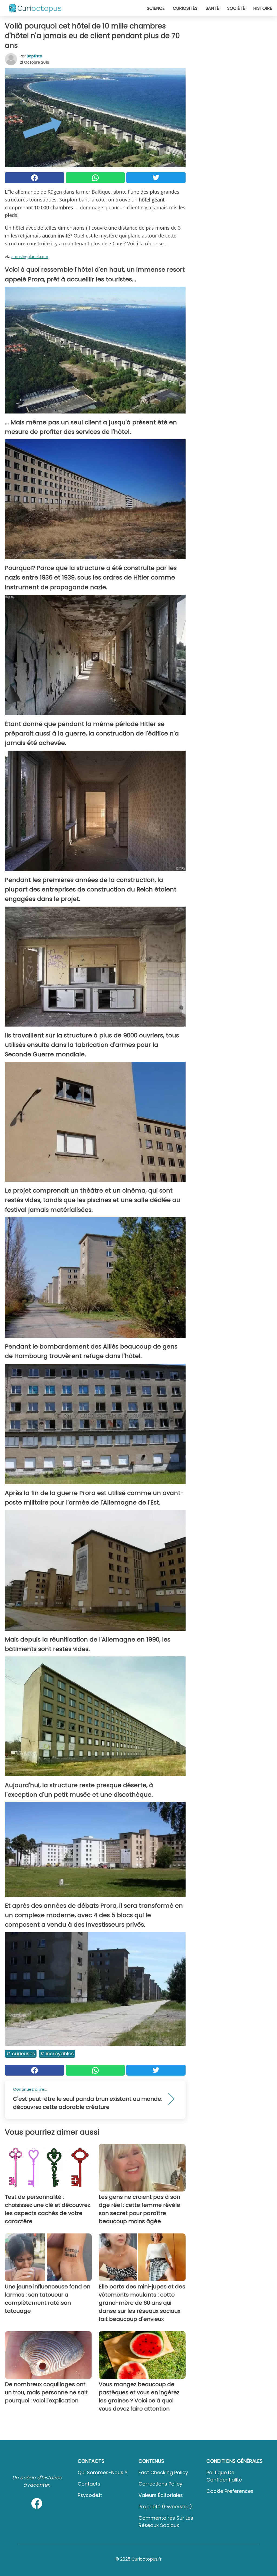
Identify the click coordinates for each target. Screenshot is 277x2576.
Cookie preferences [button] (230, 2491)
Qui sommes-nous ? (103, 2472)
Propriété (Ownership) (165, 2507)
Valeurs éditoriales (161, 2495)
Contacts (89, 2484)
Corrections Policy (160, 2484)
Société (236, 8)
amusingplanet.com (30, 256)
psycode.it (90, 2495)
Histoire (263, 8)
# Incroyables (57, 2054)
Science (156, 8)
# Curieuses (21, 2054)
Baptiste (34, 56)
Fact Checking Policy (163, 2472)
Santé (212, 8)
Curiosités (185, 8)
